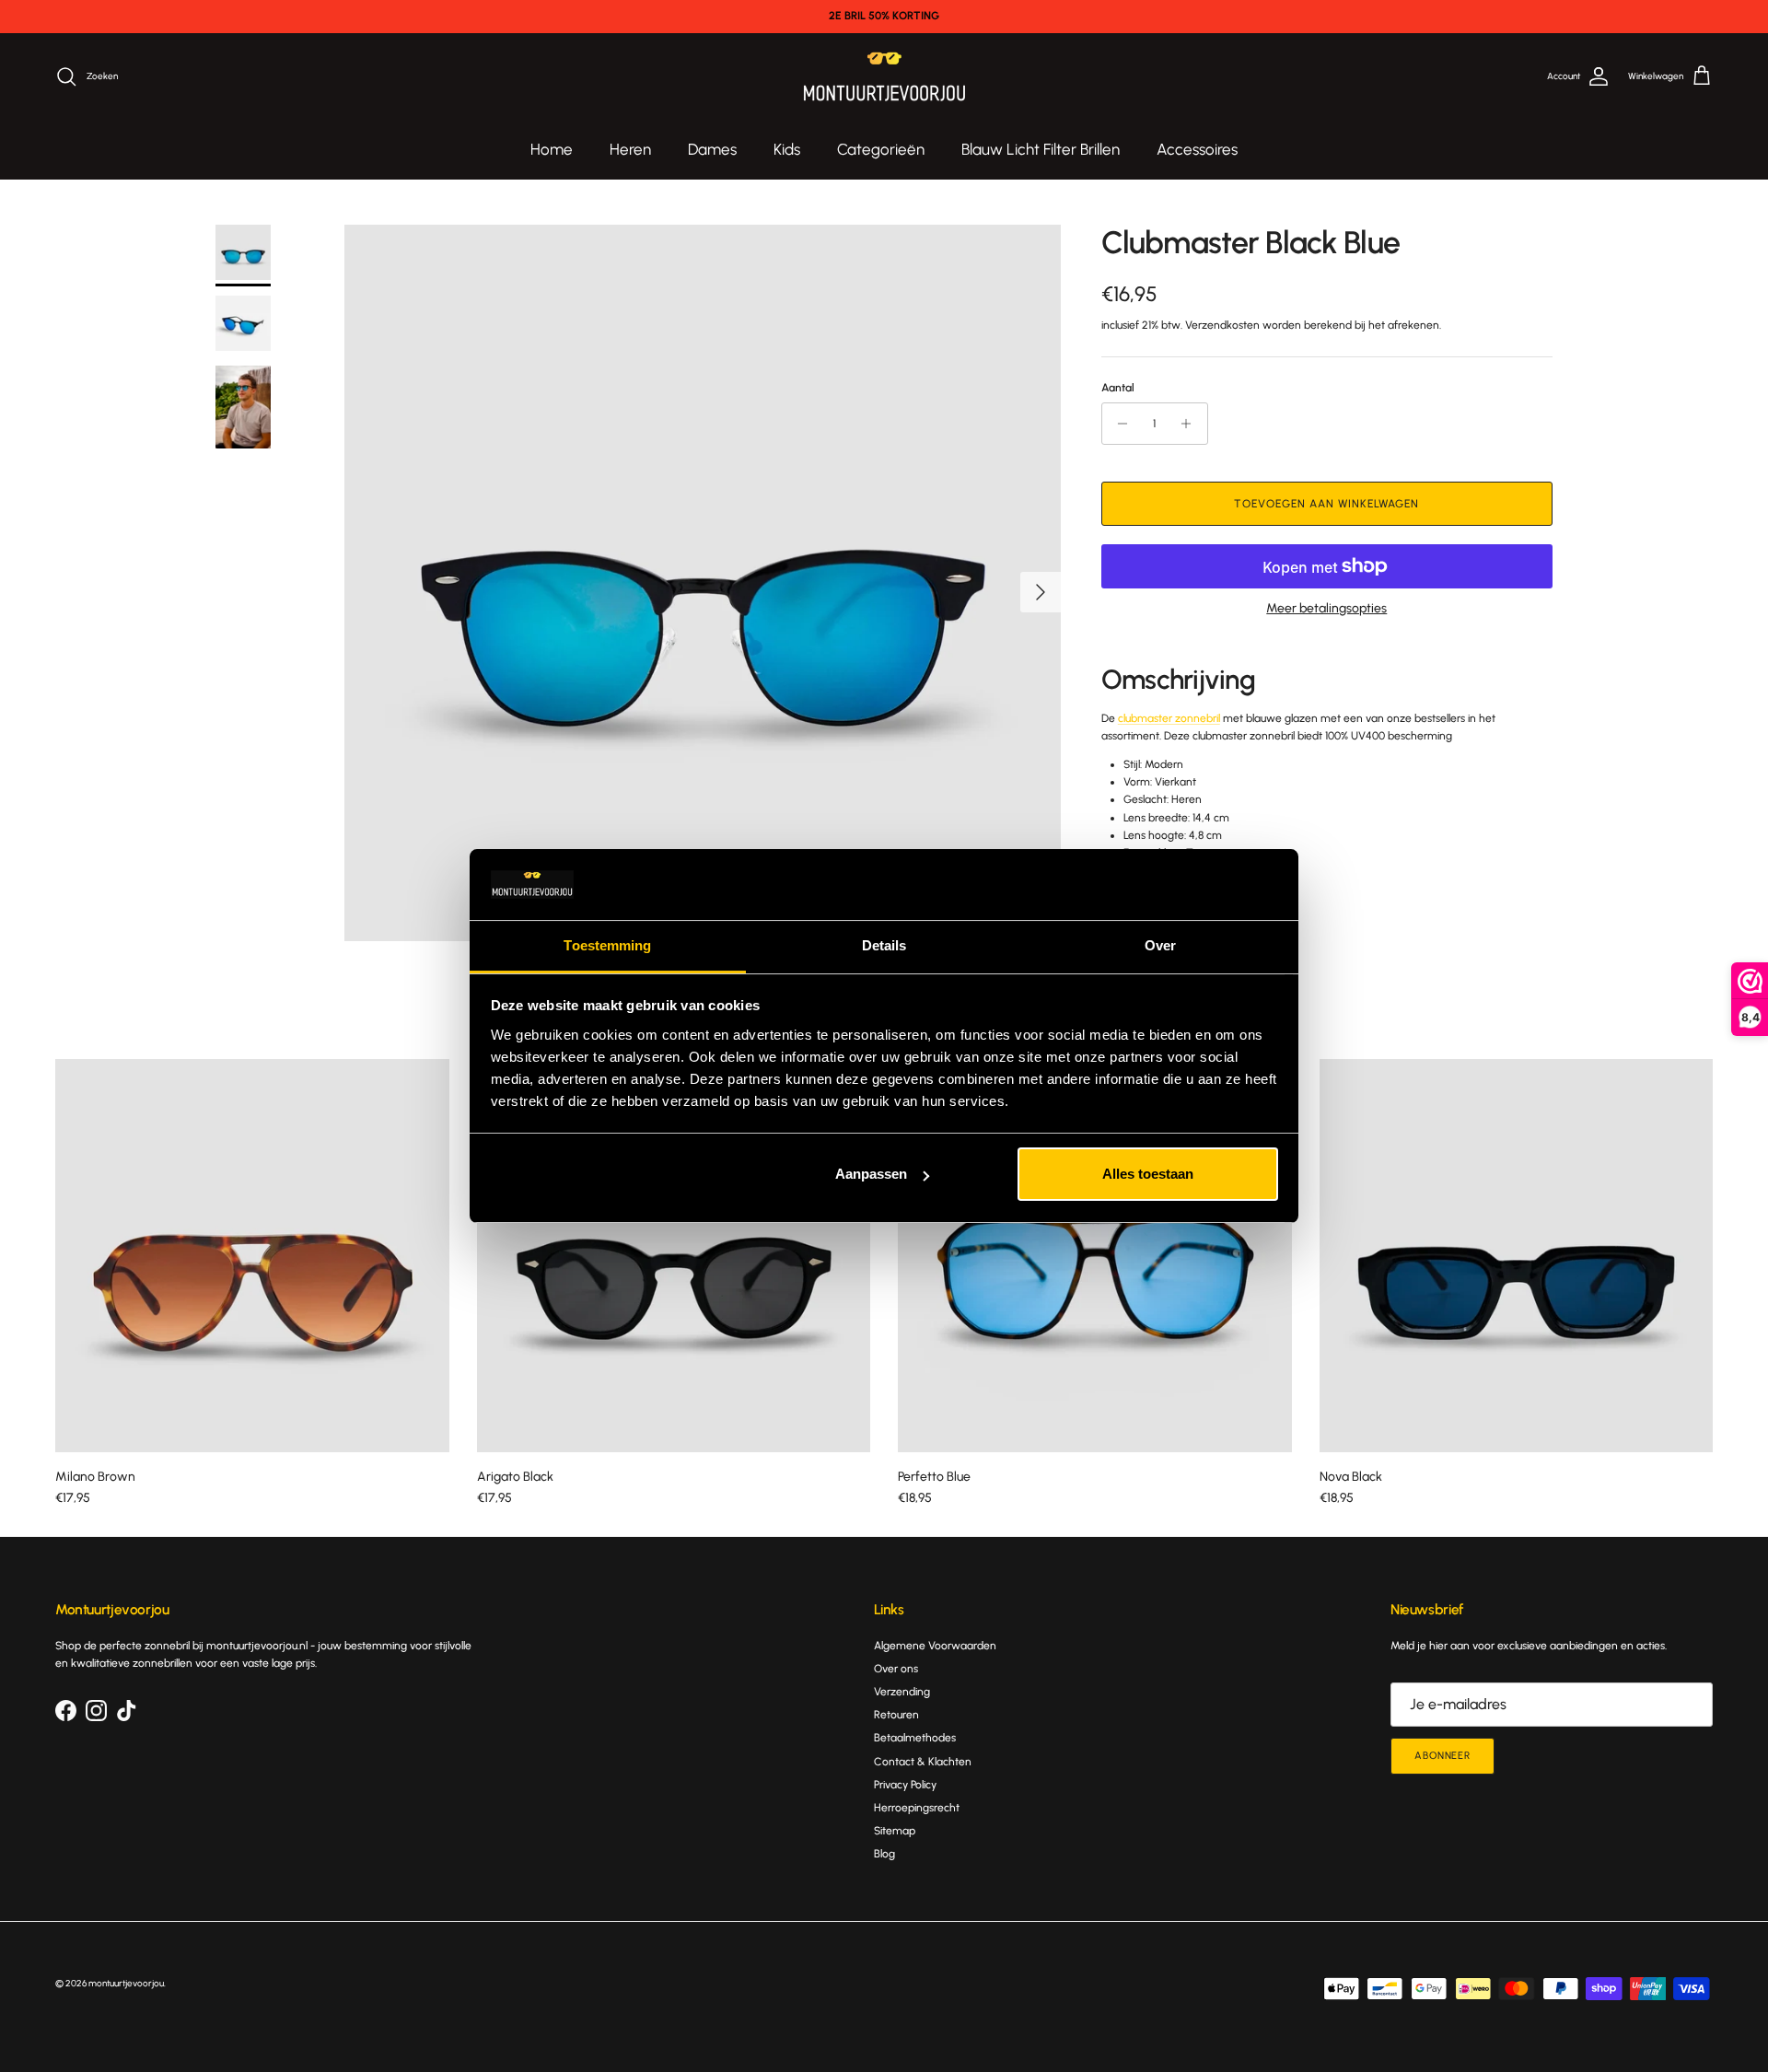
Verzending (902, 1692)
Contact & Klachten (923, 1762)
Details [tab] (884, 945)
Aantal (1118, 388)
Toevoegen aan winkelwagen (1326, 504)
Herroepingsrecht (917, 1808)
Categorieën (881, 149)
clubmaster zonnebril (1169, 718)
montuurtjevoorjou (126, 1983)
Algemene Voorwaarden (935, 1646)
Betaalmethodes (915, 1738)
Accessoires (1197, 149)
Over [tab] (1160, 945)
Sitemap (895, 1831)
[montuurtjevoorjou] (884, 77)
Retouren (896, 1715)
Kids (787, 149)
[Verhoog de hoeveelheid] (1191, 424)
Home (552, 149)
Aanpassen (871, 1174)
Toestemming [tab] (607, 945)
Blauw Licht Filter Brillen (1041, 149)
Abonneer (1442, 1756)
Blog (884, 1854)
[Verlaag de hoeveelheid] (1118, 424)
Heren (630, 149)
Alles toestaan (1148, 1174)
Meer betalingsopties (1326, 609)
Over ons (896, 1669)
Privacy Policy (905, 1785)
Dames (712, 149)
